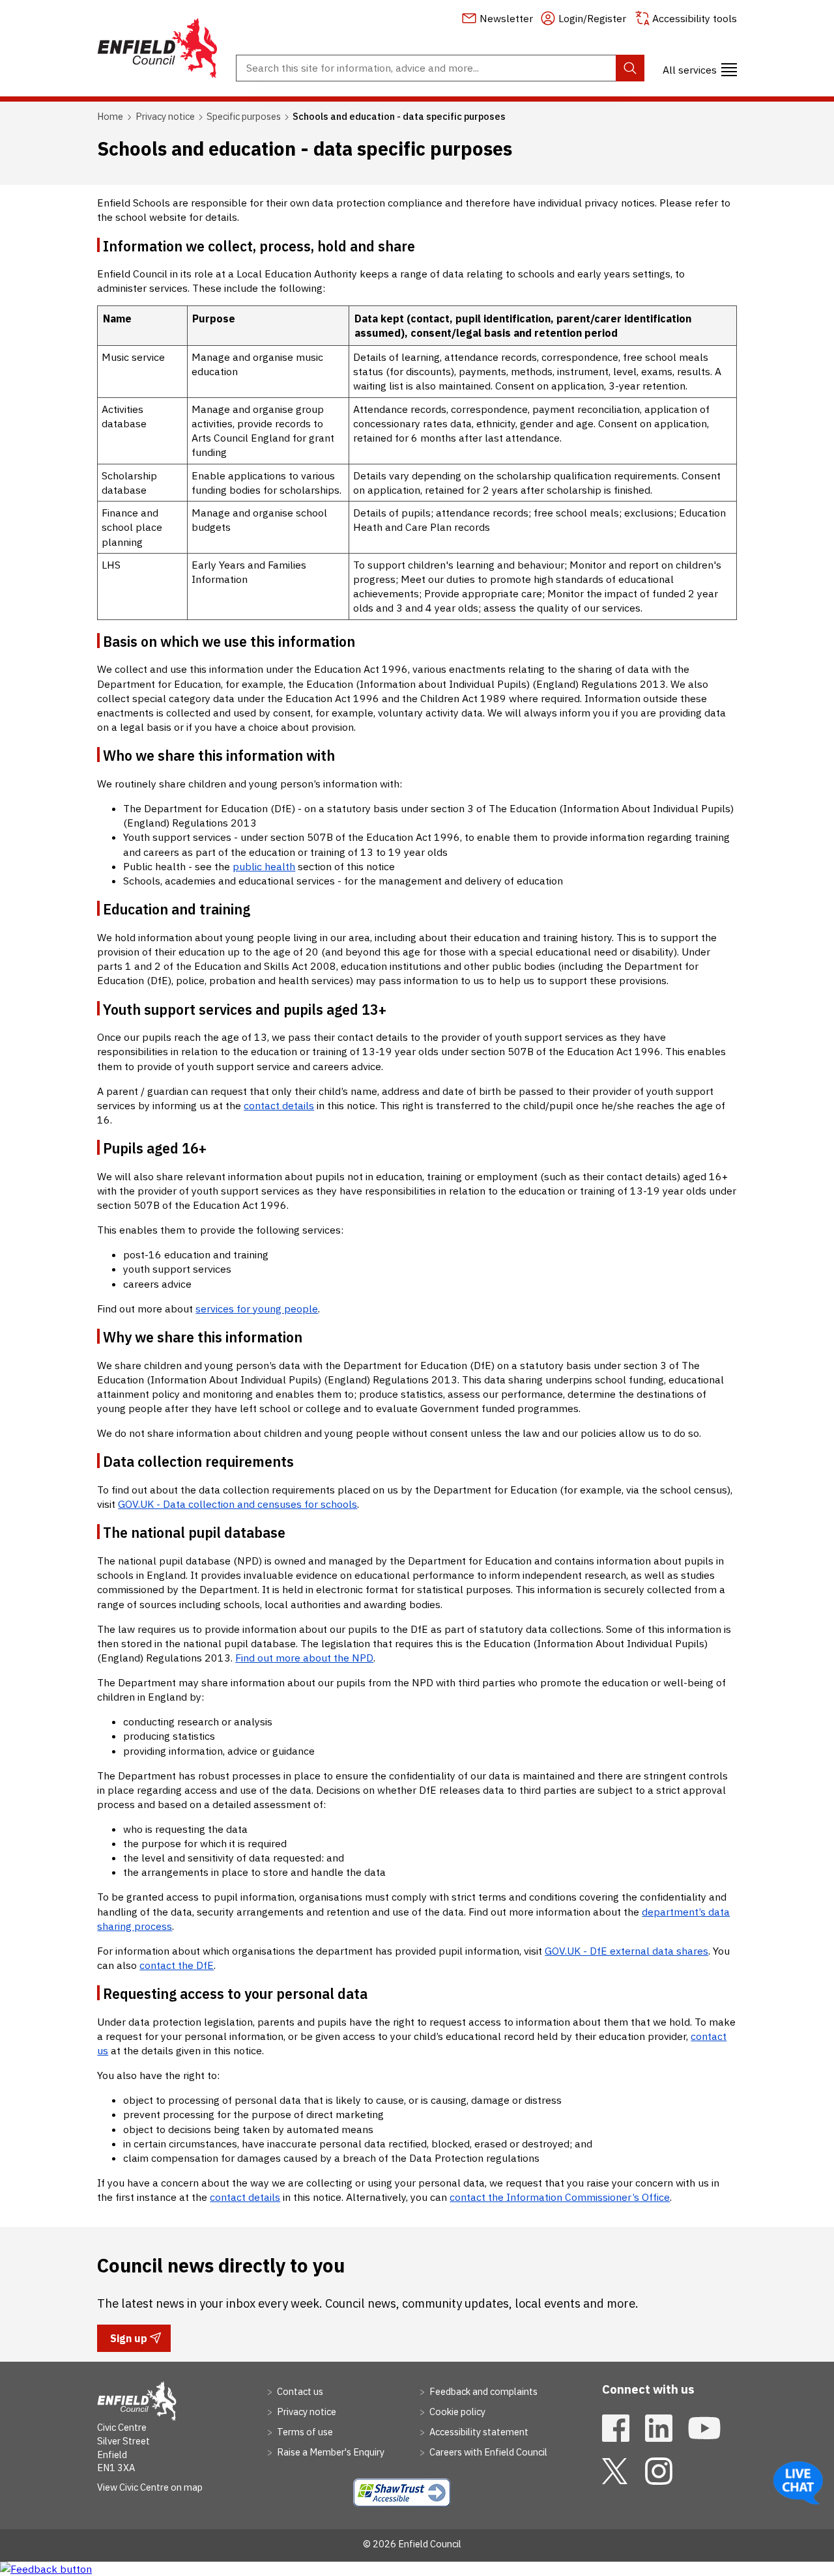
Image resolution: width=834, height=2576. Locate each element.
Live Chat (798, 2483)
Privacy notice (165, 116)
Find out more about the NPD (304, 1658)
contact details (279, 1105)
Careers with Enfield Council (487, 2452)
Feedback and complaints (482, 2391)
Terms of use (304, 2432)
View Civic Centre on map (150, 2487)
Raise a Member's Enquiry (330, 2452)
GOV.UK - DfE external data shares (626, 1951)
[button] (700, 68)
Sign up (128, 2342)
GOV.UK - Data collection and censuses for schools (237, 1504)
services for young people (257, 1309)
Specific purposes (244, 116)
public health (264, 866)
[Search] (630, 68)
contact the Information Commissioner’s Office (560, 2197)
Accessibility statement (478, 2432)
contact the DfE (177, 1965)
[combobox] (440, 68)
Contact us (299, 2391)
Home (110, 116)
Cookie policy (456, 2412)
